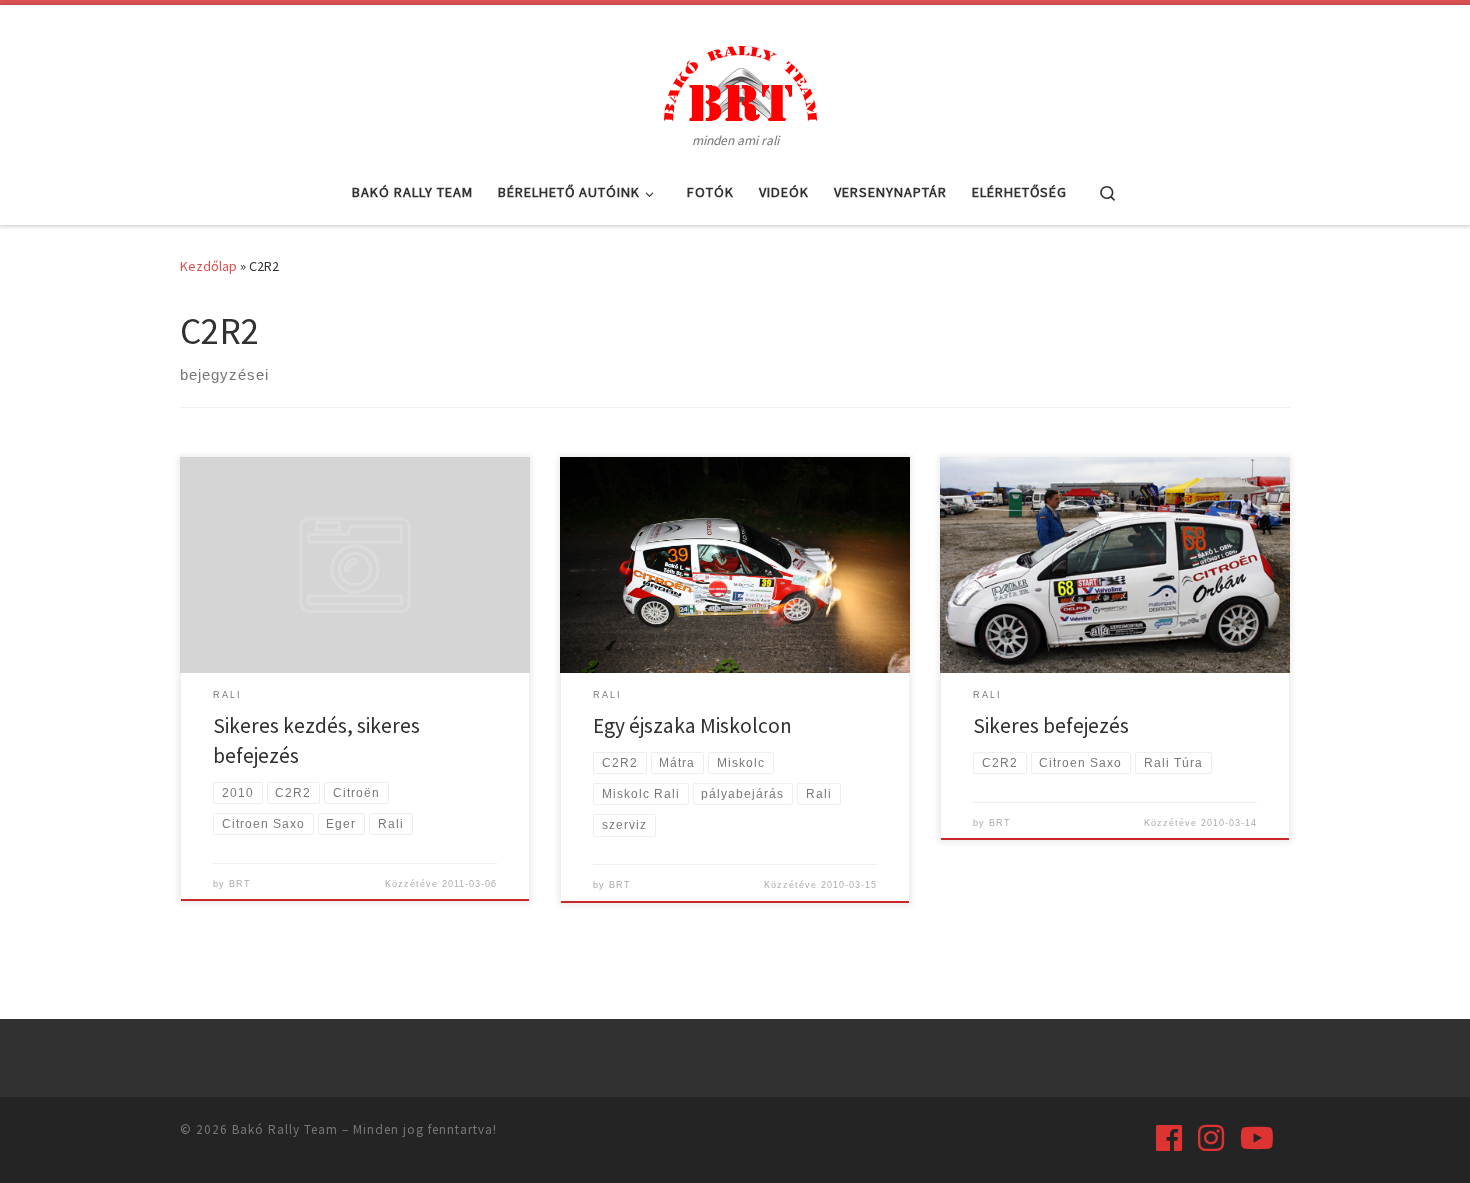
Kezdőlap (208, 266)
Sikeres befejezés (1051, 725)
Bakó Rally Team (285, 1129)
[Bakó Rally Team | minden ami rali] (735, 80)
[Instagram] (1211, 1138)
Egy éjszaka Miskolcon (692, 725)
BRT (240, 884)
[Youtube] (1257, 1138)
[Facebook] (1169, 1138)
